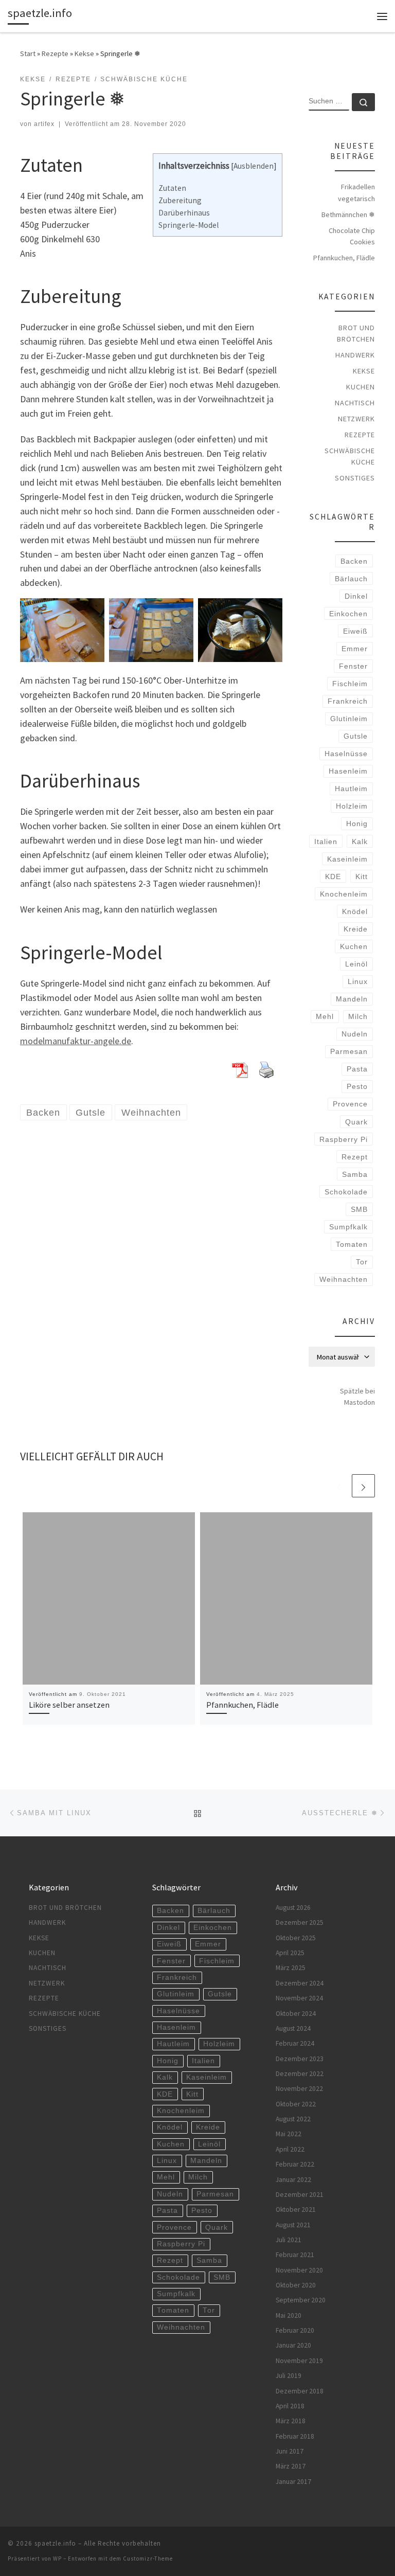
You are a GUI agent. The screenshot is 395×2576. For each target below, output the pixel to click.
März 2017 (291, 2466)
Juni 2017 (290, 2451)
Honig (357, 824)
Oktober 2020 (296, 2285)
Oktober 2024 (296, 2014)
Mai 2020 (289, 2315)
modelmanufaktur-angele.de (76, 1041)
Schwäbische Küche (350, 456)
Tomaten (352, 1244)
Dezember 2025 (300, 1922)
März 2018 (291, 2421)
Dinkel (356, 596)
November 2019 (299, 2361)
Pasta (357, 1069)
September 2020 (301, 2300)
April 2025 (290, 1953)
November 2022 (299, 2089)
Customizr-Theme (148, 2559)
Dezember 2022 (300, 2074)
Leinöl (356, 964)
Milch (358, 1016)
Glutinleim (349, 719)
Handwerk (355, 355)
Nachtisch (355, 403)
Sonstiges (355, 478)
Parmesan (349, 1051)
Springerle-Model (188, 225)
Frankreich (348, 701)
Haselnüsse (346, 754)
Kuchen (361, 387)
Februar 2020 (295, 2330)
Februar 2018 (295, 2436)
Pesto (357, 1086)
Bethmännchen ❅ (348, 214)
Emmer (355, 649)
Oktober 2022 (296, 2104)
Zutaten (172, 188)
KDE (333, 876)
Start (28, 53)
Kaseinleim (347, 859)
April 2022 (290, 2149)
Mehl (325, 1016)
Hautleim (351, 789)
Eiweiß (355, 631)
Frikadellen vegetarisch (356, 192)
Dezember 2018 (300, 2391)
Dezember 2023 (300, 2059)
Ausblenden (254, 166)
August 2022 (293, 2119)
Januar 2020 (293, 2345)
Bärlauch (351, 579)
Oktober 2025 (296, 1938)
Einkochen (348, 614)
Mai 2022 (289, 2134)
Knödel (355, 911)
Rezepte (55, 53)
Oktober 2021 (296, 2210)
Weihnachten (344, 1279)
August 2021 (293, 2225)
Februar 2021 (295, 2255)
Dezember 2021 (300, 2195)
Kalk (360, 842)
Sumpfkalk (348, 1227)
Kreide (356, 929)
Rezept (355, 1157)
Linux (358, 981)
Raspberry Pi (344, 1139)
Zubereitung (180, 200)
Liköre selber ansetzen (69, 1705)
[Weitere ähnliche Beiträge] (363, 1486)
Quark (356, 1122)
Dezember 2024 (300, 1983)
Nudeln (355, 1034)
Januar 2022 (293, 2180)
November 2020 (299, 2270)
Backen (354, 561)
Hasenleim (348, 771)
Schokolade (346, 1192)
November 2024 (299, 1998)
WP (57, 2559)
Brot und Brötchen (356, 333)
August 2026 (293, 1908)
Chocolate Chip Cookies (352, 236)
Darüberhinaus (184, 213)
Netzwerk (356, 419)
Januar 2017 (293, 2482)
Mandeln (352, 999)
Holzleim (352, 806)
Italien (326, 842)
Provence (350, 1104)
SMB (359, 1209)
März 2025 (291, 1968)
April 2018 (290, 2406)
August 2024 (293, 2028)
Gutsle (356, 736)
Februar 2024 (295, 2043)
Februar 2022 (295, 2164)
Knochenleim (344, 894)
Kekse (84, 53)
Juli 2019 (289, 2376)
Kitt (362, 876)
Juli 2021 (289, 2240)
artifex (44, 124)
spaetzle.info (55, 2543)
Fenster (353, 666)
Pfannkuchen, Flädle (243, 1705)
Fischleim (350, 684)
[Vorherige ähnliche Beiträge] (339, 1486)
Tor (362, 1262)
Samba (355, 1174)
